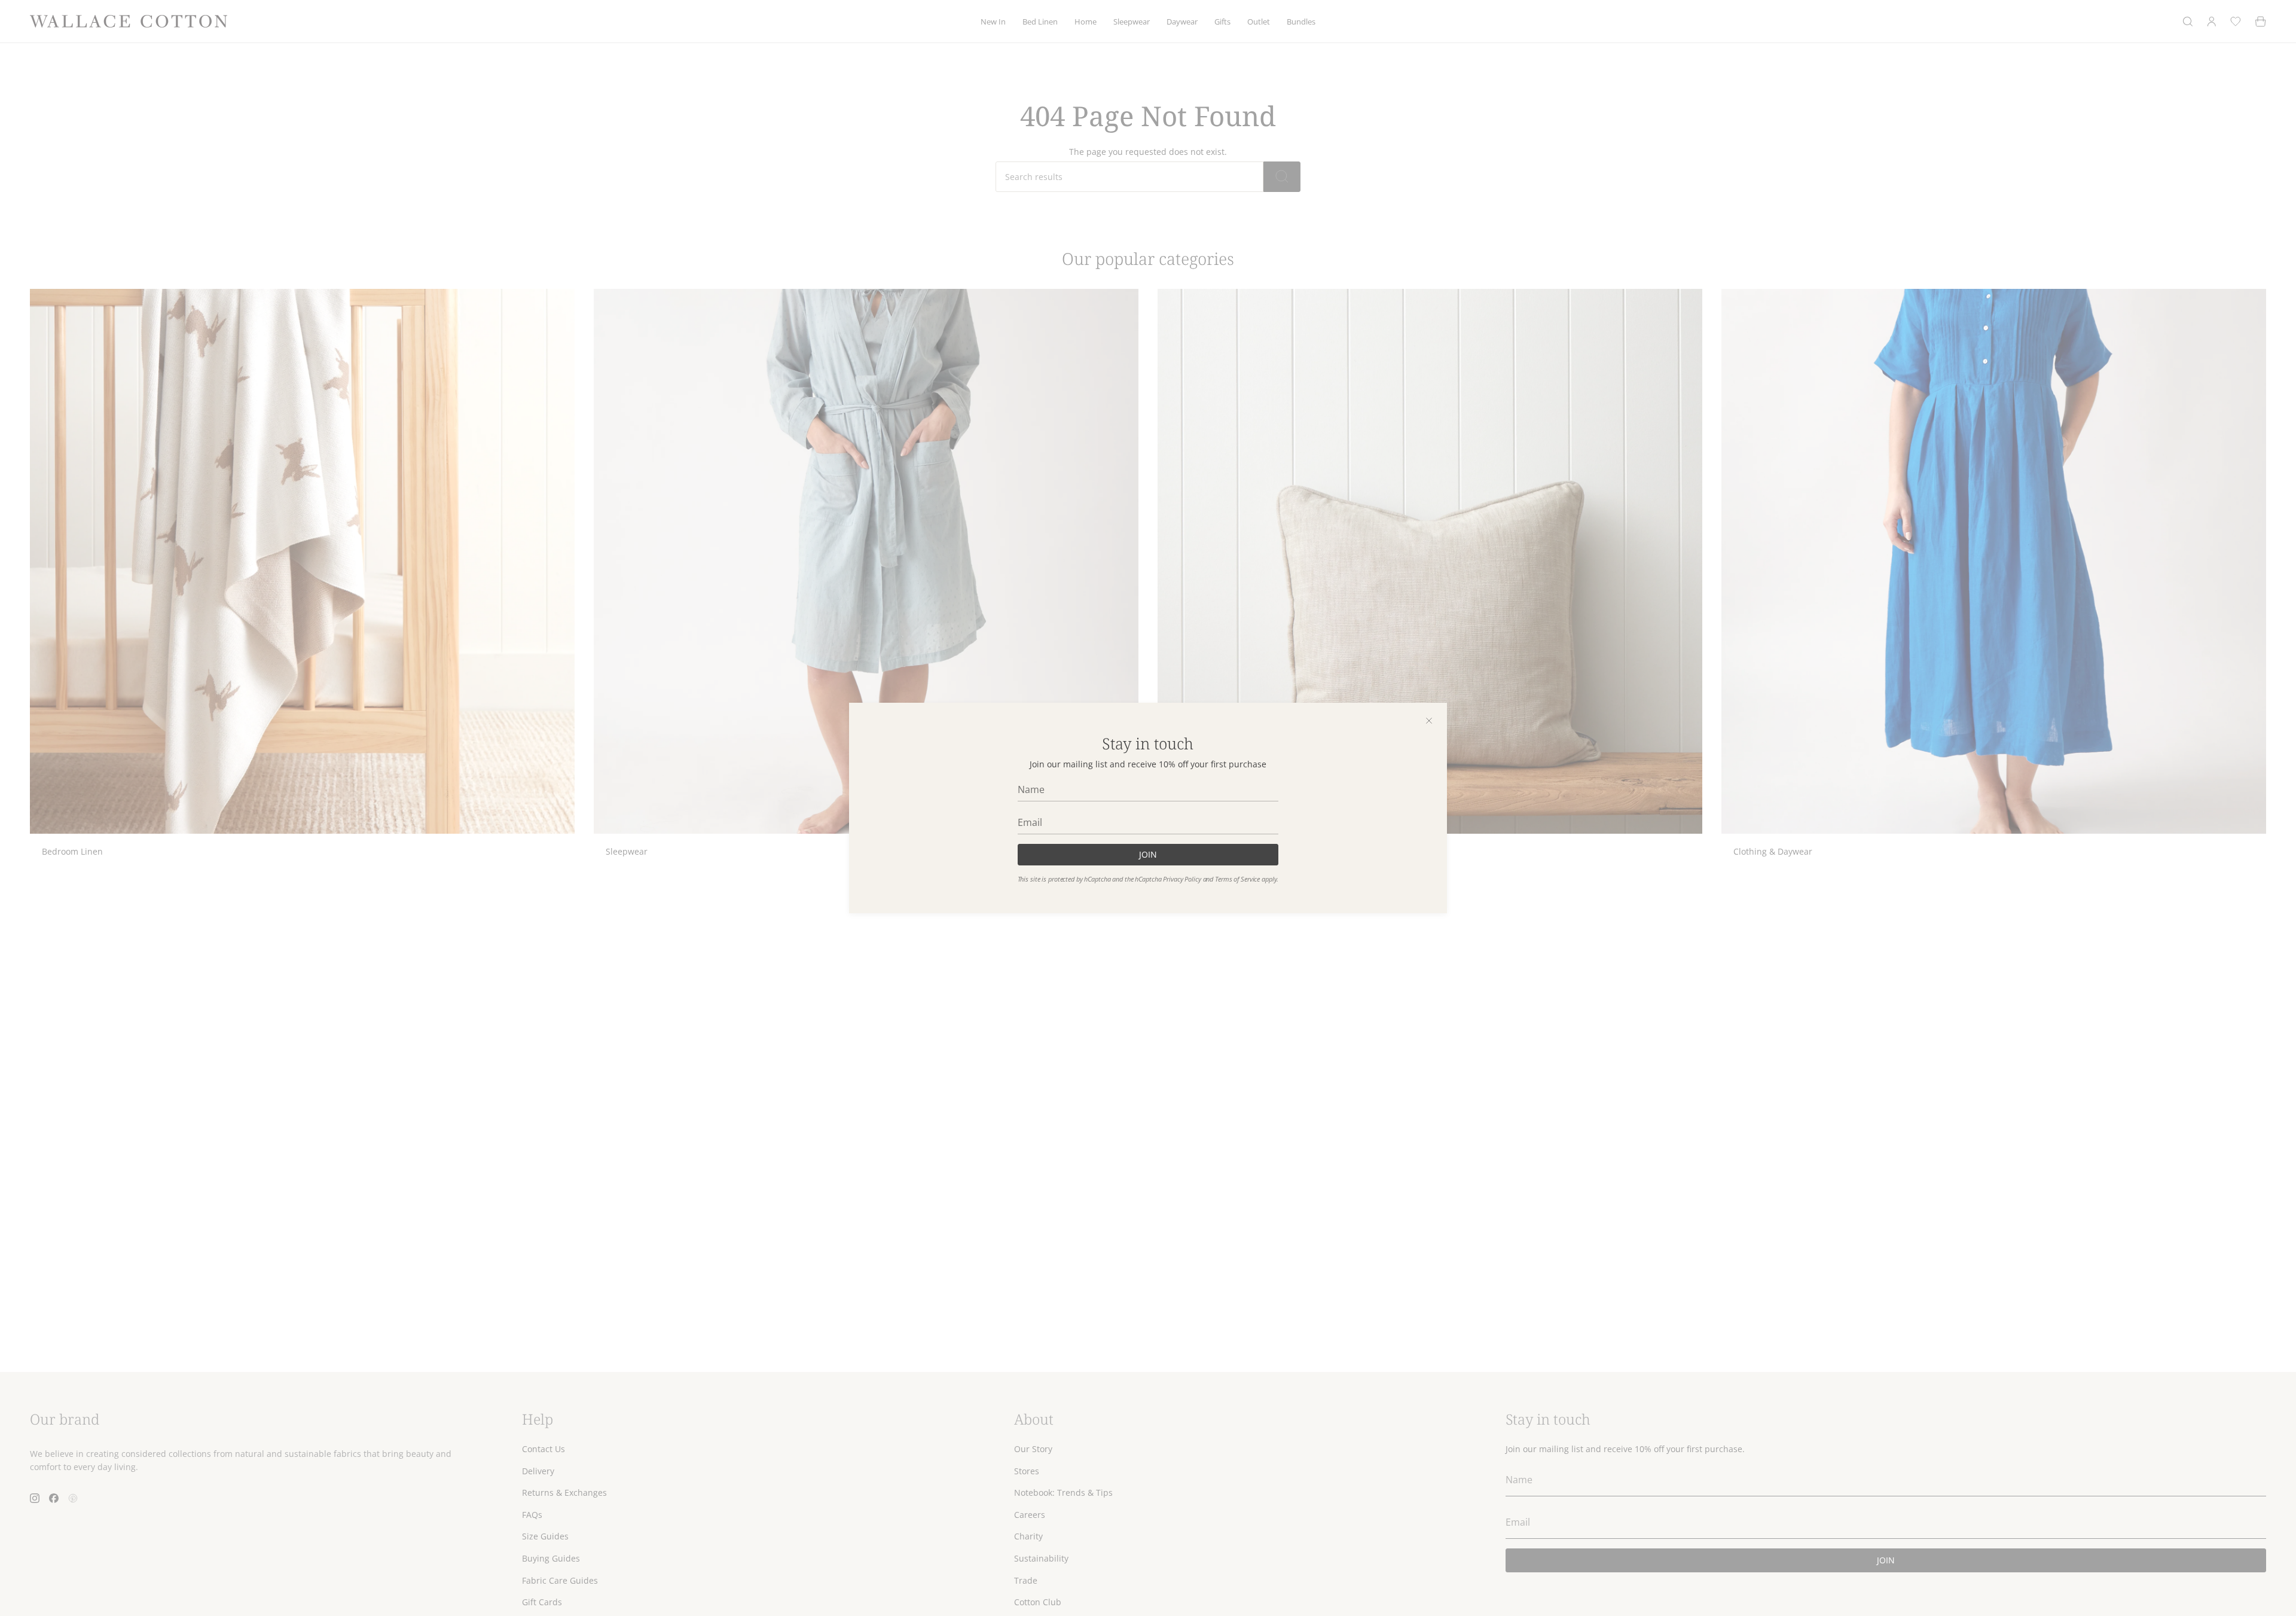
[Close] (1429, 721)
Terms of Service (1237, 879)
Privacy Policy (1182, 879)
